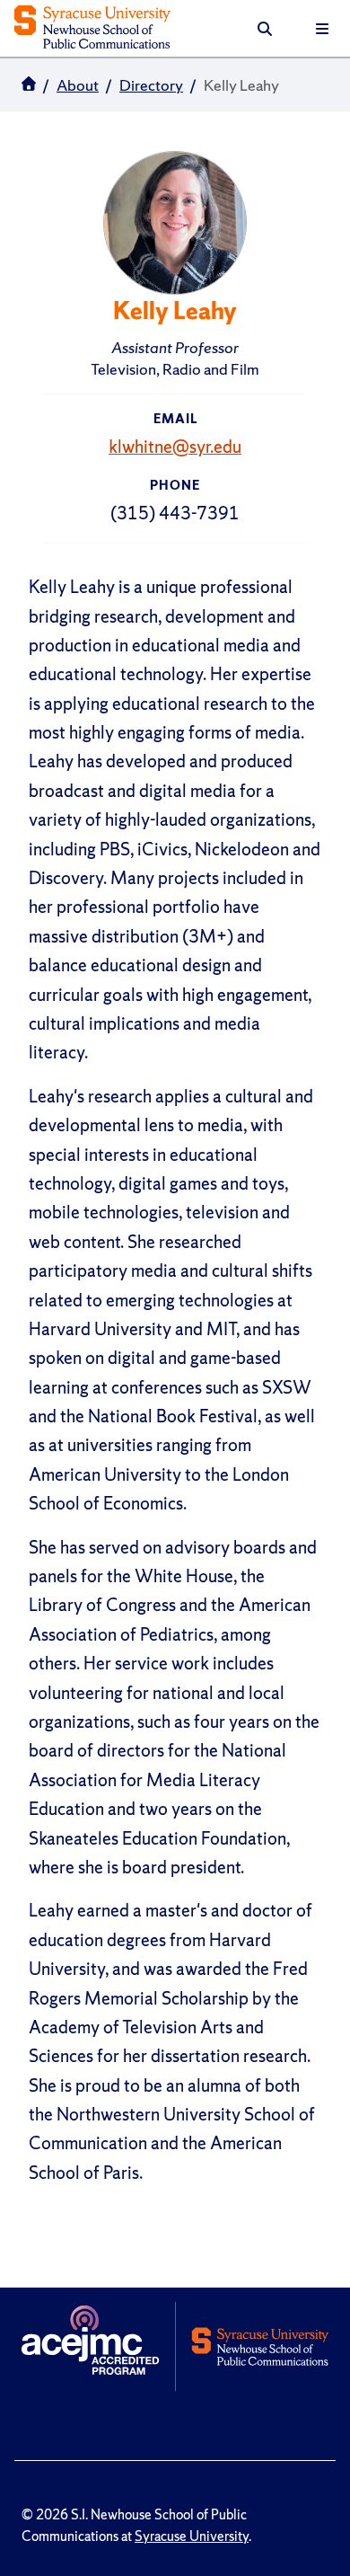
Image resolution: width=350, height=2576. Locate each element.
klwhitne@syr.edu (175, 447)
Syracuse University (192, 2536)
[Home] (92, 29)
